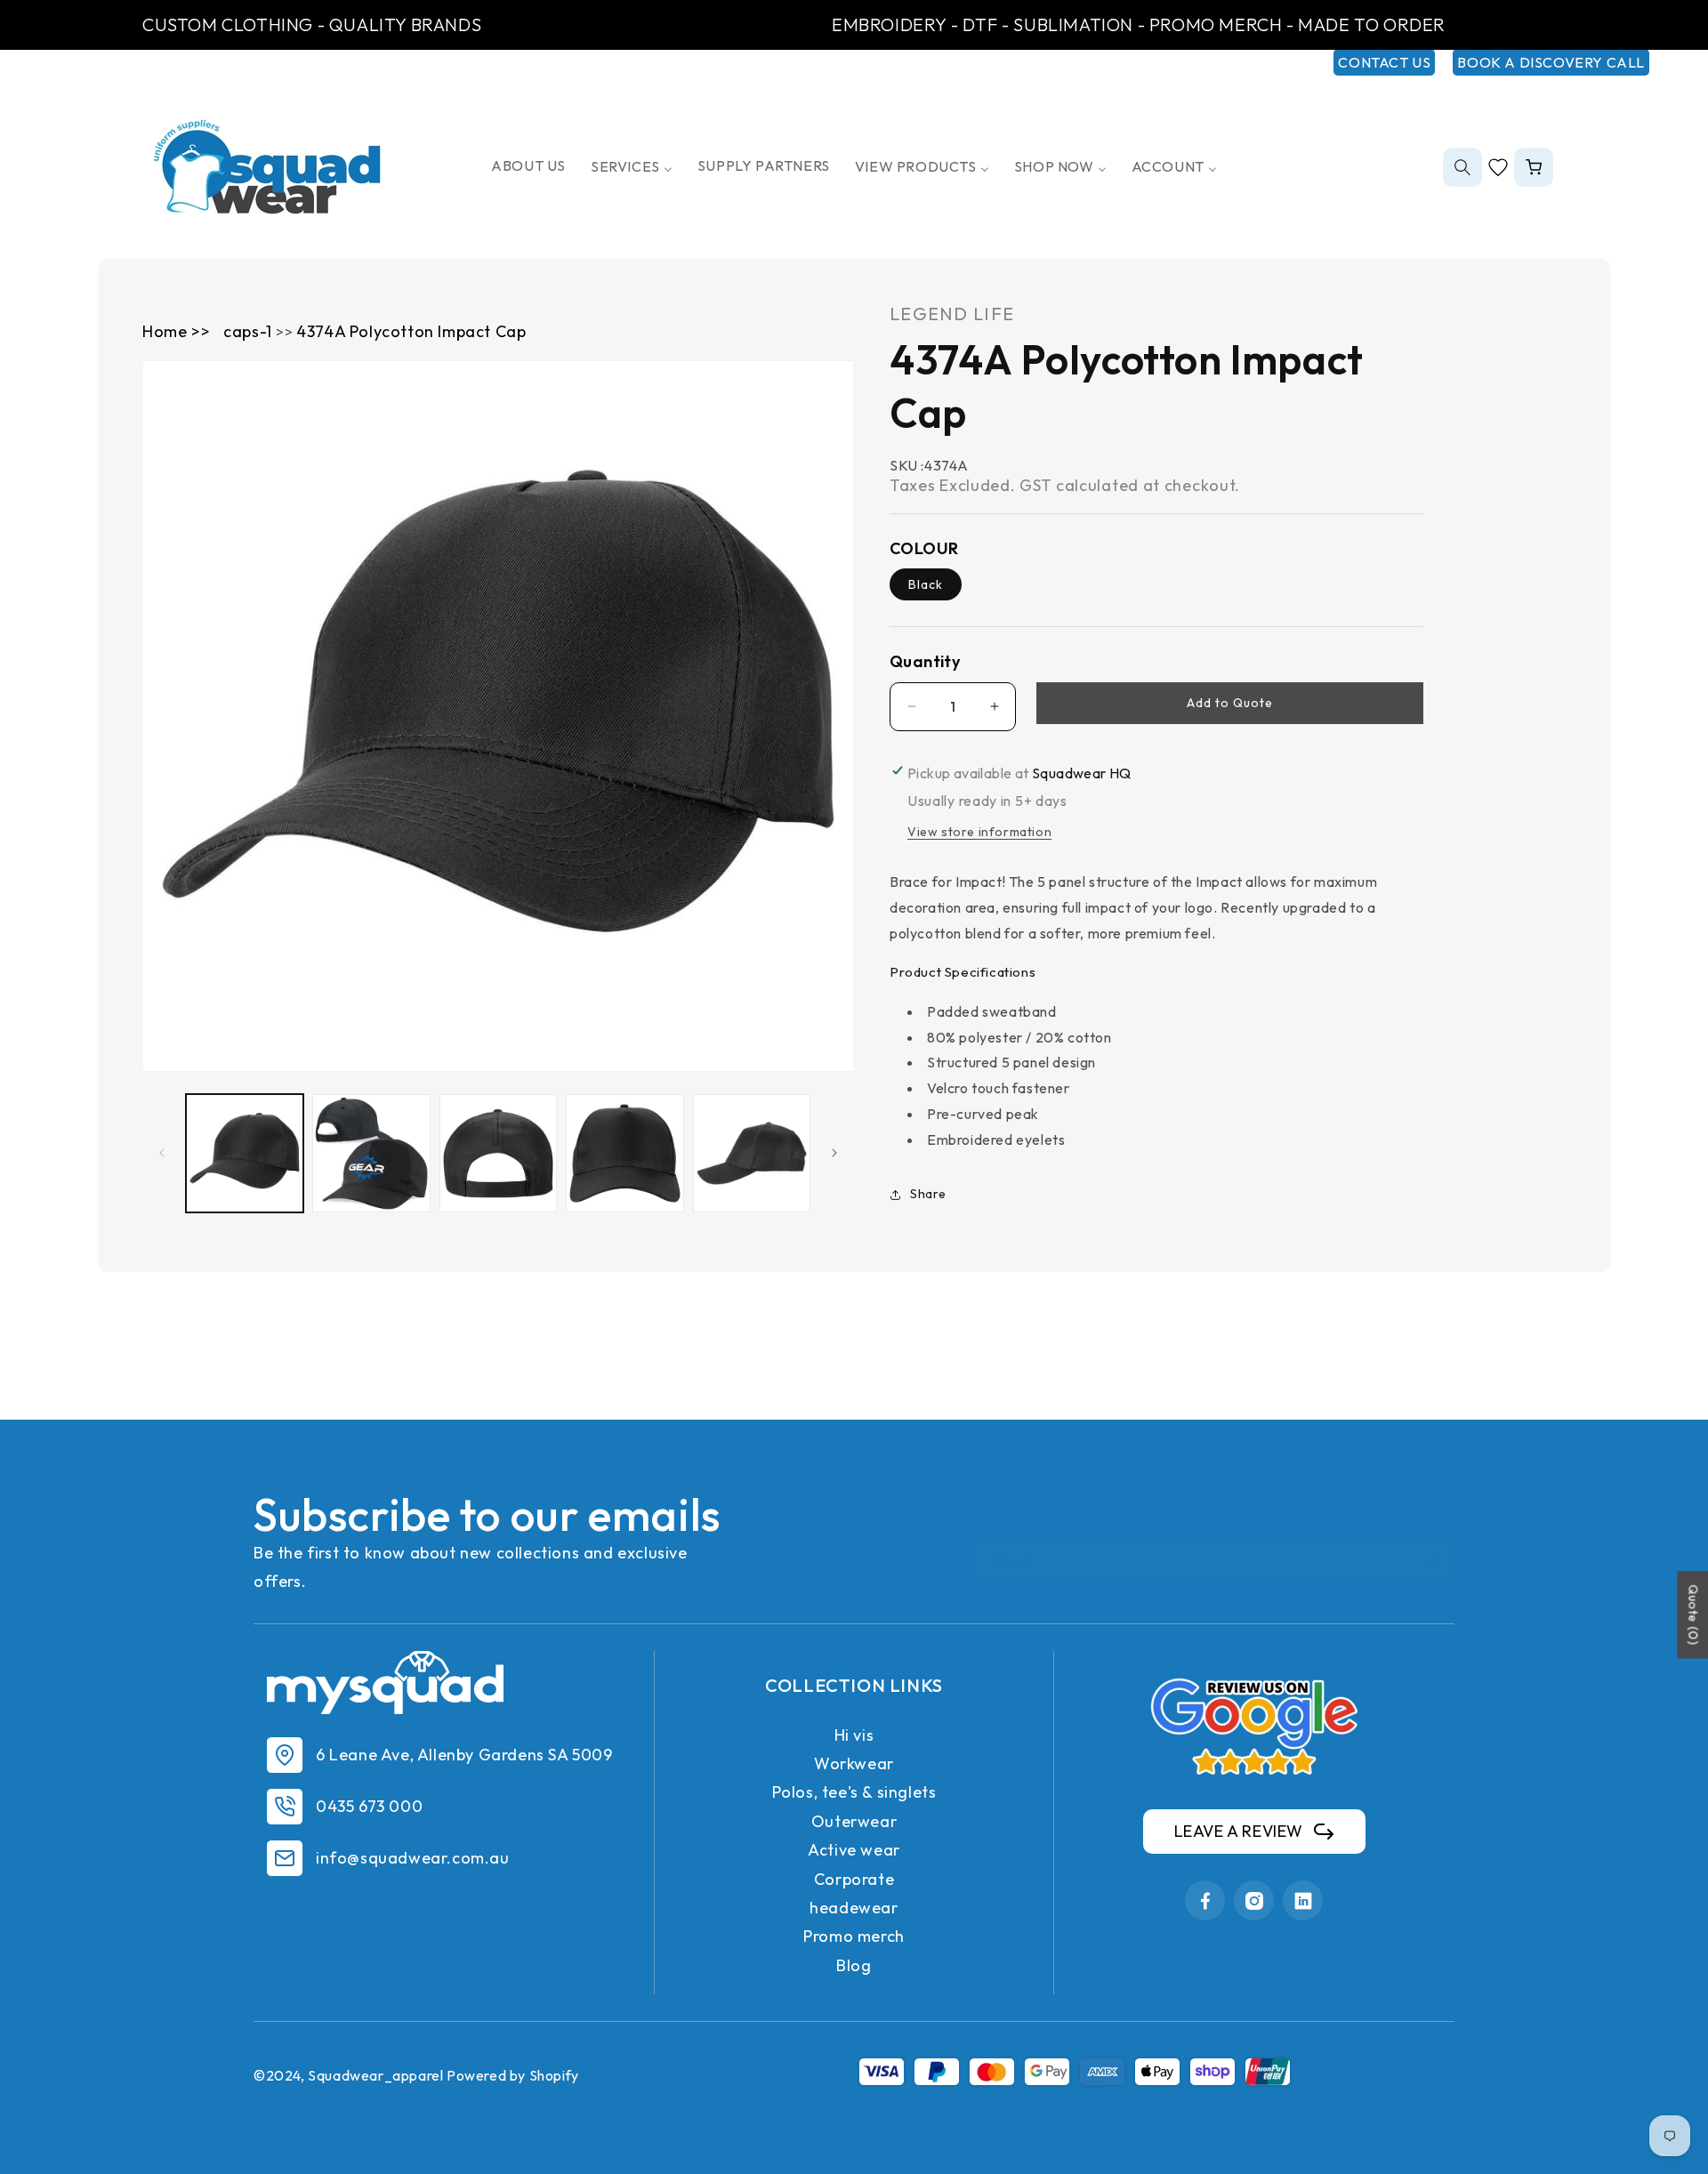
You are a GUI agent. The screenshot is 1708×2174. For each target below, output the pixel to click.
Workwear (854, 1763)
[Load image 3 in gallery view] (498, 1153)
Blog (854, 1965)
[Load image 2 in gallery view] (371, 1153)
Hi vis (854, 1735)
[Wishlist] (1498, 167)
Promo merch (854, 1936)
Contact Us (1384, 62)
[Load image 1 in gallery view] (245, 1153)
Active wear (854, 1850)
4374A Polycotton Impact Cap (411, 331)
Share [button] (928, 1194)
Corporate (854, 1879)
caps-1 (250, 331)
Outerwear (854, 1821)
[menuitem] (528, 166)
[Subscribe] (1434, 1562)
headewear (854, 1908)
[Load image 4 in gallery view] (624, 1153)
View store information (979, 832)
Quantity (925, 661)
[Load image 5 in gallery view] (752, 1153)
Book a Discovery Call (1551, 62)
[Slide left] (162, 1153)
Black (926, 584)
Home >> (176, 331)
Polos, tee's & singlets (854, 1792)
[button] (1462, 167)
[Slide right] (834, 1153)
